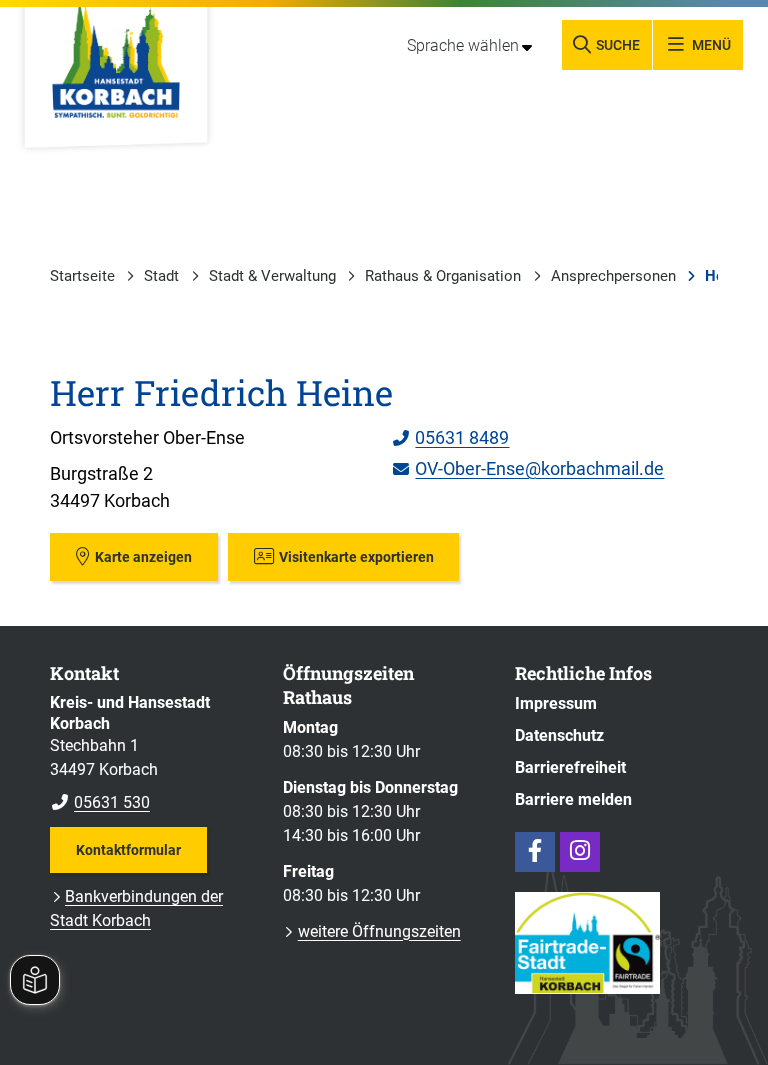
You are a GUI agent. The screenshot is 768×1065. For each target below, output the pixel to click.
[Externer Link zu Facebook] (535, 852)
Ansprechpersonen (613, 276)
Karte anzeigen (143, 557)
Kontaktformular (128, 850)
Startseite (82, 276)
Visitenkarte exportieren (356, 557)
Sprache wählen (463, 45)
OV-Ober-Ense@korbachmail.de (528, 468)
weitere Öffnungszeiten (379, 931)
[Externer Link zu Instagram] (580, 852)
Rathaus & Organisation (443, 276)
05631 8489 (451, 437)
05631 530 (100, 802)
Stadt (161, 276)
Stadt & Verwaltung (272, 276)
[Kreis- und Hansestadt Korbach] (151, 754)
